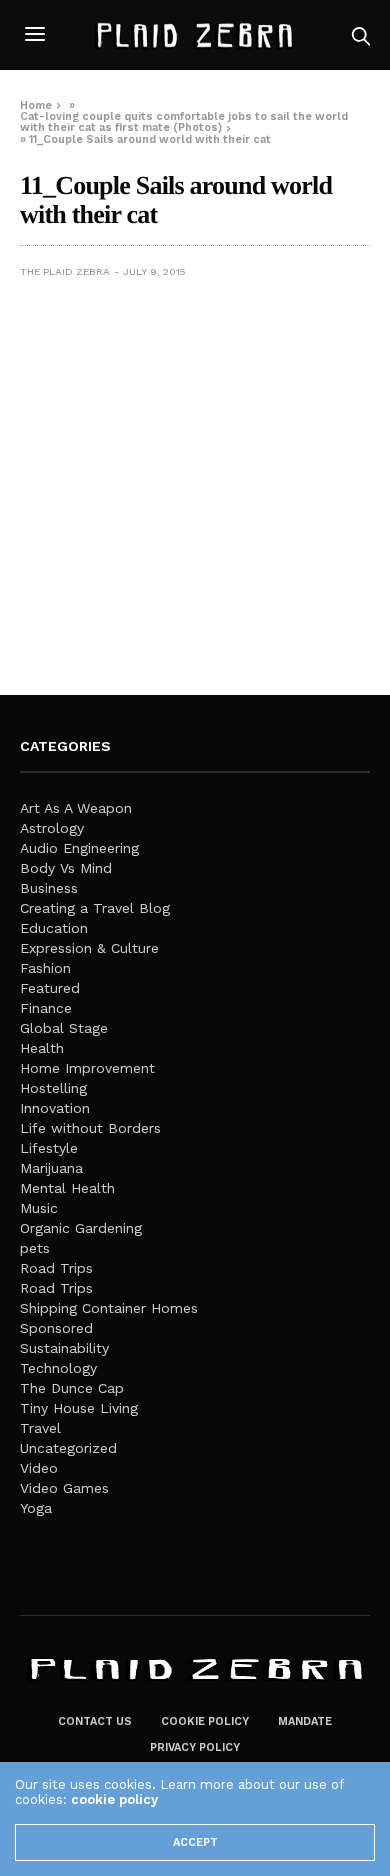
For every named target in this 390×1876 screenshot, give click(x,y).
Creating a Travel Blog (95, 908)
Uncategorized (68, 1448)
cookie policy (114, 1799)
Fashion (45, 968)
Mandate (305, 1721)
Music (39, 1208)
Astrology (52, 828)
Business (49, 888)
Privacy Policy (195, 1747)
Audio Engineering (79, 848)
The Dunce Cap (72, 1388)
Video (39, 1468)
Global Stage (64, 1028)
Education (54, 928)
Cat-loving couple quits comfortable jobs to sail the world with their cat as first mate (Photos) (184, 122)
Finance (46, 1008)
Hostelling (53, 1088)
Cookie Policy (205, 1721)
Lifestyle (49, 1148)
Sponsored (56, 1328)
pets (35, 1248)
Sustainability (64, 1348)
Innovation (55, 1108)
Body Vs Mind (66, 868)
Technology (58, 1368)
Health (42, 1048)
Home (36, 105)
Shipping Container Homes (109, 1308)
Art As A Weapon (76, 808)
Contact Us (95, 1721)
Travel (40, 1428)
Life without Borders (90, 1128)
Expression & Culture (89, 948)
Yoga (36, 1508)
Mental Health (67, 1188)
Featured (50, 988)
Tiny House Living (79, 1408)
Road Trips (56, 1268)
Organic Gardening (81, 1228)
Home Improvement (87, 1068)
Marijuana (51, 1168)
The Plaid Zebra (65, 271)
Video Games (64, 1488)
